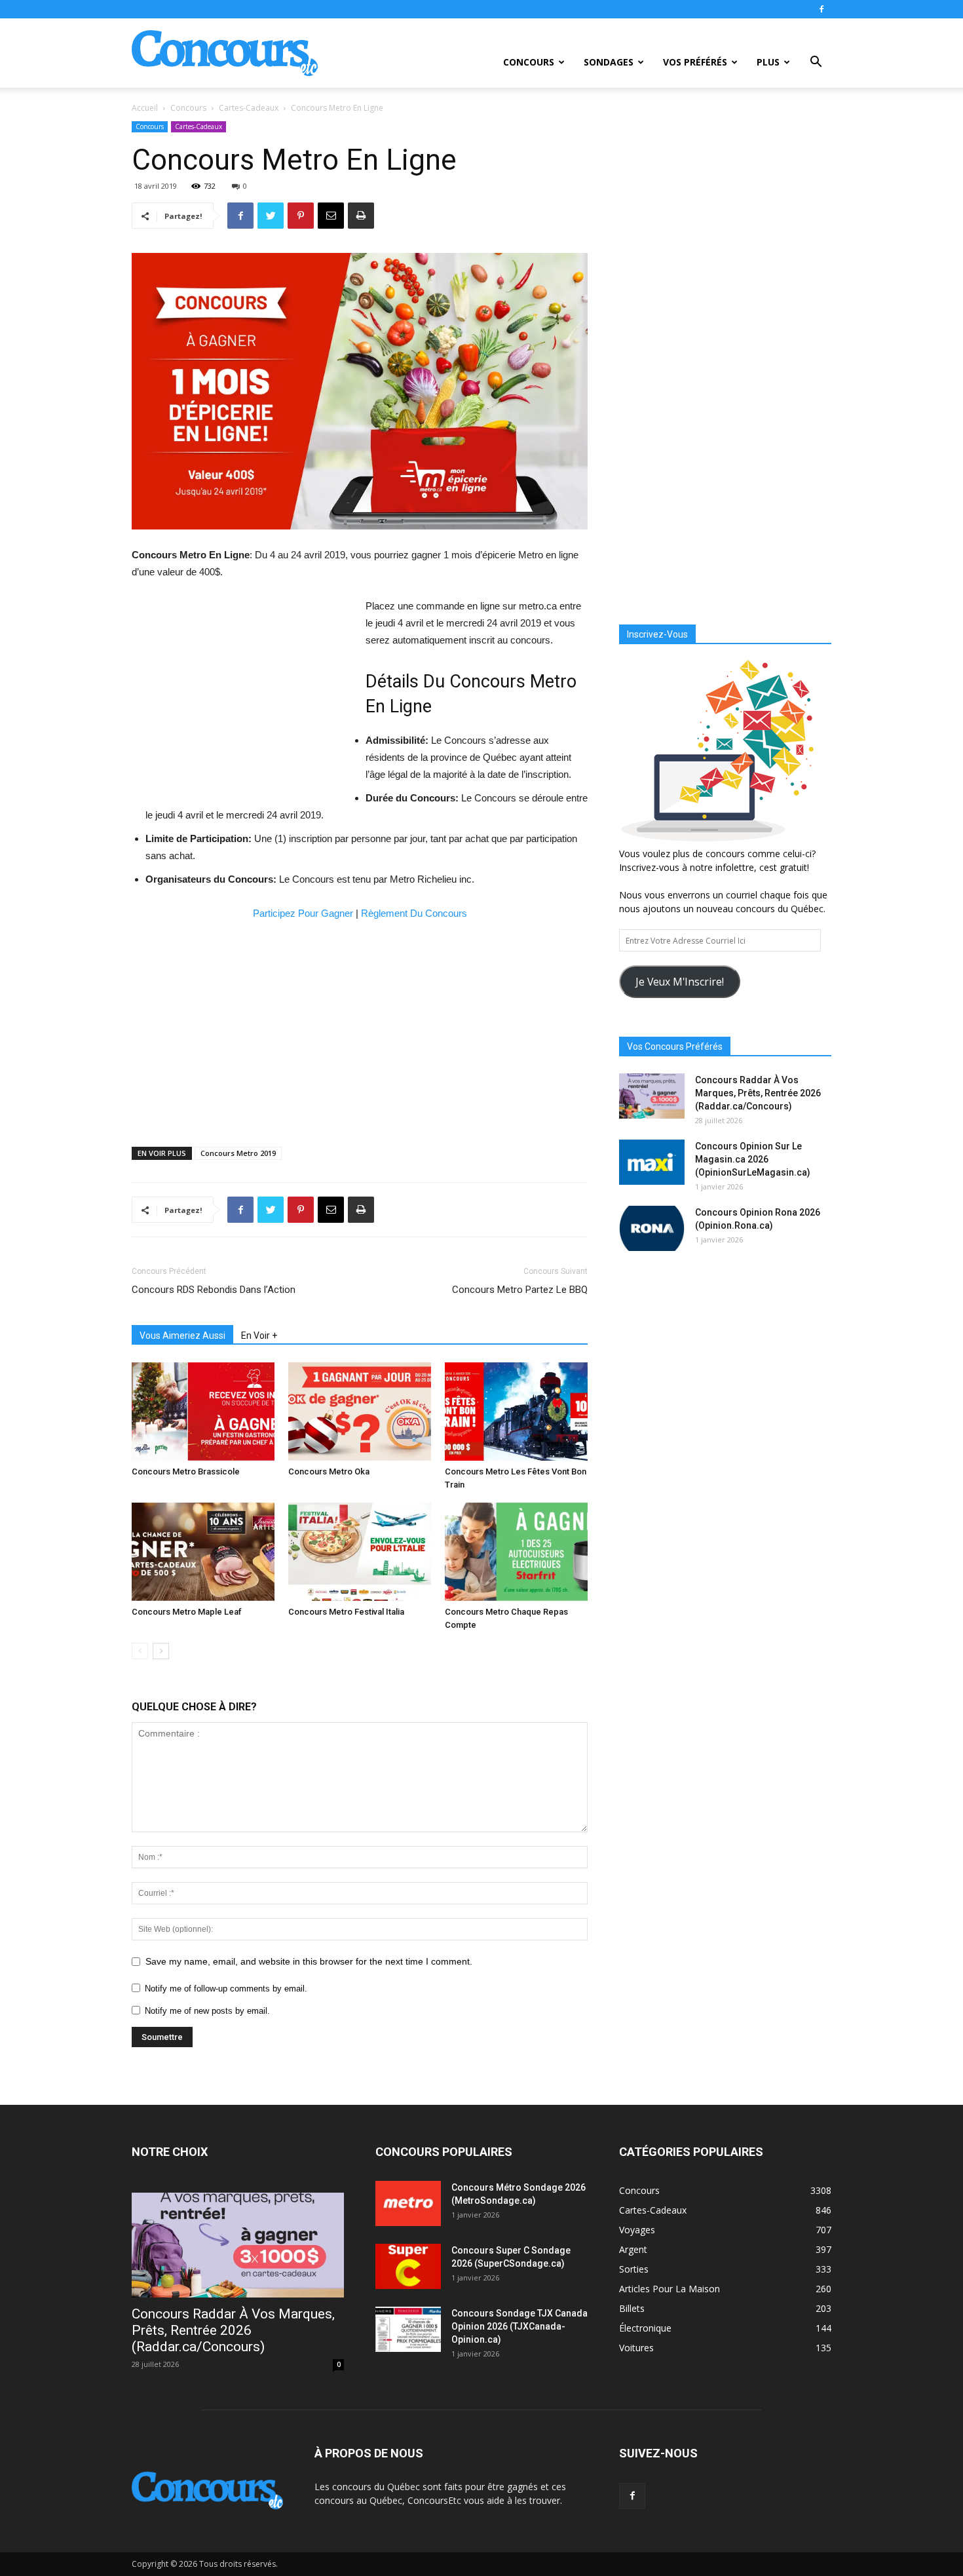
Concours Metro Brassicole (186, 1471)
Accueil (145, 108)
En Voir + (259, 1336)
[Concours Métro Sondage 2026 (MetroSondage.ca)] (408, 2203)
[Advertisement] (242, 695)
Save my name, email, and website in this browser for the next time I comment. (309, 1961)
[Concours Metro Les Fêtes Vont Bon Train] (516, 1412)
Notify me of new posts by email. (207, 2011)
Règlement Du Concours (414, 913)
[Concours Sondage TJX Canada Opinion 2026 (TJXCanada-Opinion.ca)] (408, 2329)
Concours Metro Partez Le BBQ (520, 1290)
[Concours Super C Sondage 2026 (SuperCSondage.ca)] (408, 2266)
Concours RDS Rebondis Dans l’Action (214, 1290)
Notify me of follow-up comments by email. (226, 1989)
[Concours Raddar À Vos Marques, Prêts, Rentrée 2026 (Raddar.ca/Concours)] (652, 1096)
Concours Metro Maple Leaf (187, 1612)
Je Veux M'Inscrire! (680, 982)
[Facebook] (821, 9)
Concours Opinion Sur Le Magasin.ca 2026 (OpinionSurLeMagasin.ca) (753, 1159)
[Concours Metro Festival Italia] (360, 1552)
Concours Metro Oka (329, 1471)
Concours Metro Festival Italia (346, 1612)
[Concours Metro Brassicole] (203, 1412)
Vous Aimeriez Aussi (182, 1336)
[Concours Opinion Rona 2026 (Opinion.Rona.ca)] (652, 1228)
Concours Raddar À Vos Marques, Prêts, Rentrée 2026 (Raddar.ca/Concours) (758, 1093)
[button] (816, 63)
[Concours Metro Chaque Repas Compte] (516, 1552)
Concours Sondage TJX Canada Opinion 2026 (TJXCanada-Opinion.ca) (519, 2326)
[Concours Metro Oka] (360, 1412)
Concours (529, 62)
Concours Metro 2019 (238, 1153)
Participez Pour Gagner (303, 913)
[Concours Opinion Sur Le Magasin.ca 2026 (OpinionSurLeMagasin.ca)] (652, 1162)
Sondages (609, 62)
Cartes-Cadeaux (249, 108)
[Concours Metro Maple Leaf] (203, 1552)
